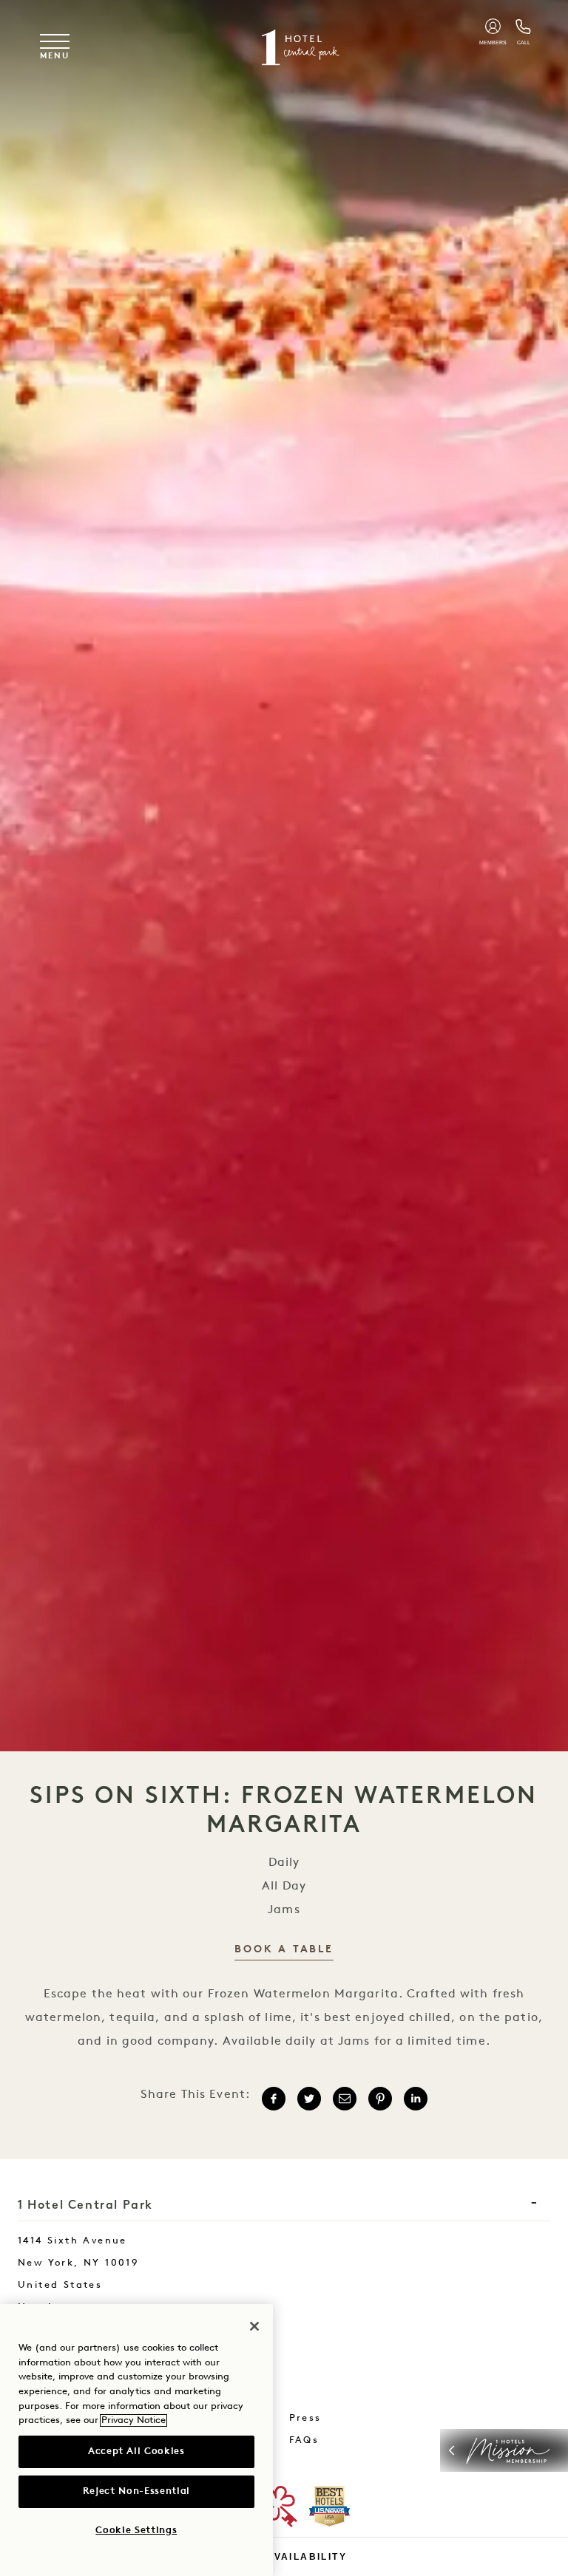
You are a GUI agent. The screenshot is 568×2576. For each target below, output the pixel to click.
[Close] (254, 2326)
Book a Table (284, 1950)
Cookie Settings (136, 2531)
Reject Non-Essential (136, 2491)
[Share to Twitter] (309, 2099)
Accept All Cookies (136, 2451)
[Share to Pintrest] (380, 2099)
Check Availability (284, 2557)
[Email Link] (345, 2099)
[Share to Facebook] (274, 2099)
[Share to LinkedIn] (416, 2099)
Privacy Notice (133, 2420)
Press (305, 2418)
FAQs (304, 2440)
